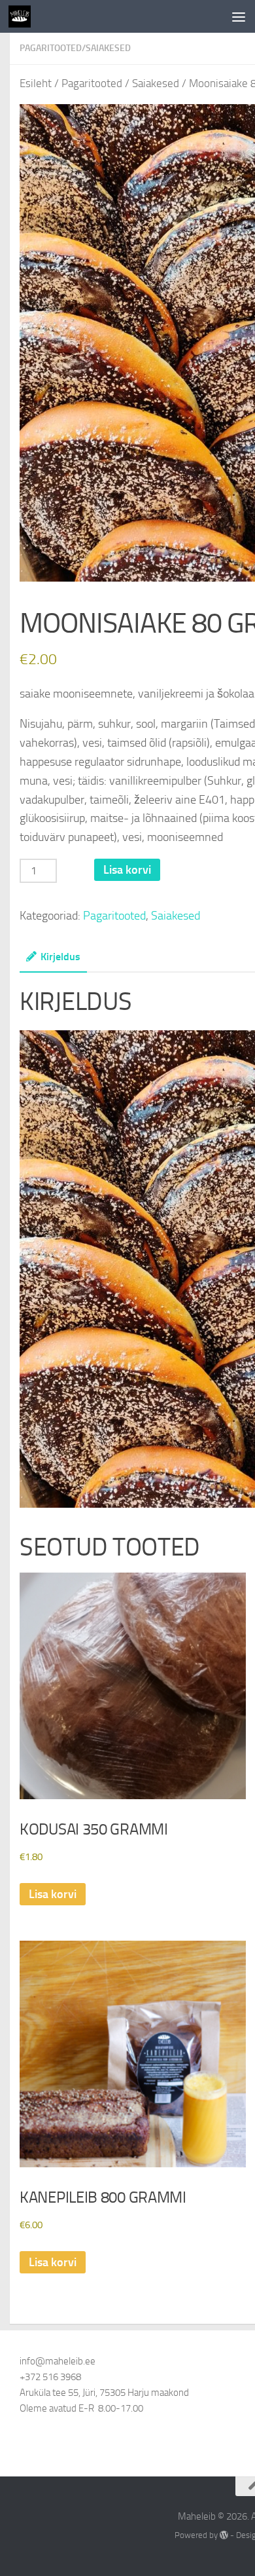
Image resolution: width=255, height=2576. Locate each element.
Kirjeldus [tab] (60, 957)
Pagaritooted (51, 48)
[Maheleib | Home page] (23, 16)
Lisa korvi (127, 870)
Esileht (36, 84)
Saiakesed (108, 48)
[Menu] (239, 16)
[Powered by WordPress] (224, 2535)
